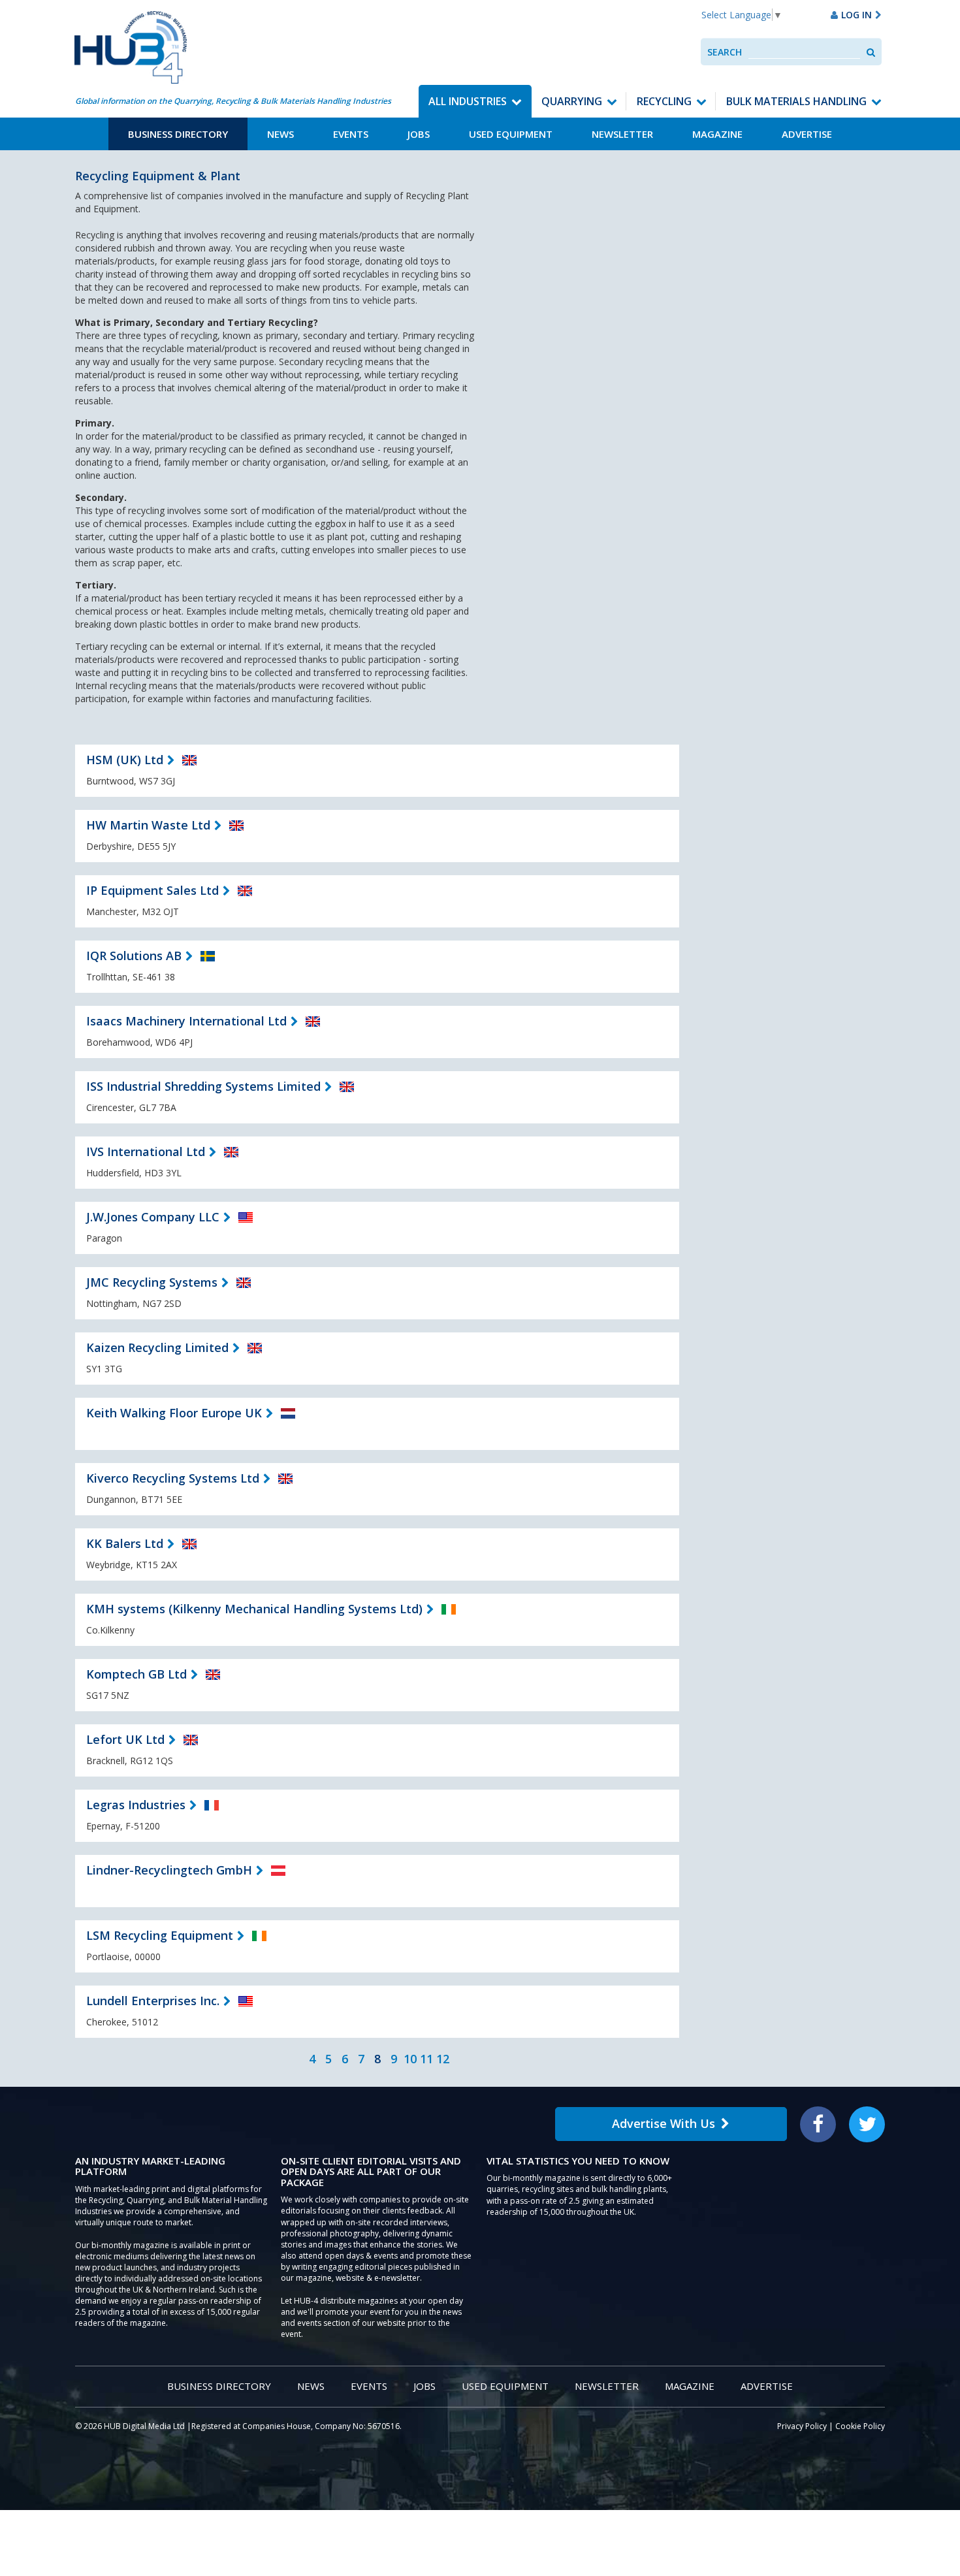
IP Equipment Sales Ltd (152, 890)
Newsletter (622, 134)
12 (443, 2059)
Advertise (807, 134)
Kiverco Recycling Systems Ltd (173, 1478)
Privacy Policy (802, 2426)
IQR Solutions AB (134, 956)
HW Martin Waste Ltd (148, 825)
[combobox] (804, 52)
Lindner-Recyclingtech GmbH (169, 1870)
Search (725, 52)
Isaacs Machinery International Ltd (186, 1021)
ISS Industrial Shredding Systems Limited (203, 1086)
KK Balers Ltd (125, 1543)
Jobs (419, 134)
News (280, 134)
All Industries (468, 101)
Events (351, 134)
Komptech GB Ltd (136, 1674)
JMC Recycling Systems (152, 1282)
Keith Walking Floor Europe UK (174, 1413)
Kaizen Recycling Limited (157, 1347)
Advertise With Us (664, 2123)
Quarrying (572, 101)
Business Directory (178, 134)
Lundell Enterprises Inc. (153, 2001)
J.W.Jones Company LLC (153, 1217)
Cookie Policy (860, 2426)
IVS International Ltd (146, 1151)
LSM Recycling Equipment (160, 1935)
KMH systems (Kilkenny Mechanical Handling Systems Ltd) (254, 1609)
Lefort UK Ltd (125, 1739)
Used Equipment (511, 134)
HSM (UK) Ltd (125, 760)
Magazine (717, 134)
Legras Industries (136, 1805)
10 (410, 2059)
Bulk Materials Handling (796, 101)
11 (426, 2059)
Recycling (664, 101)
